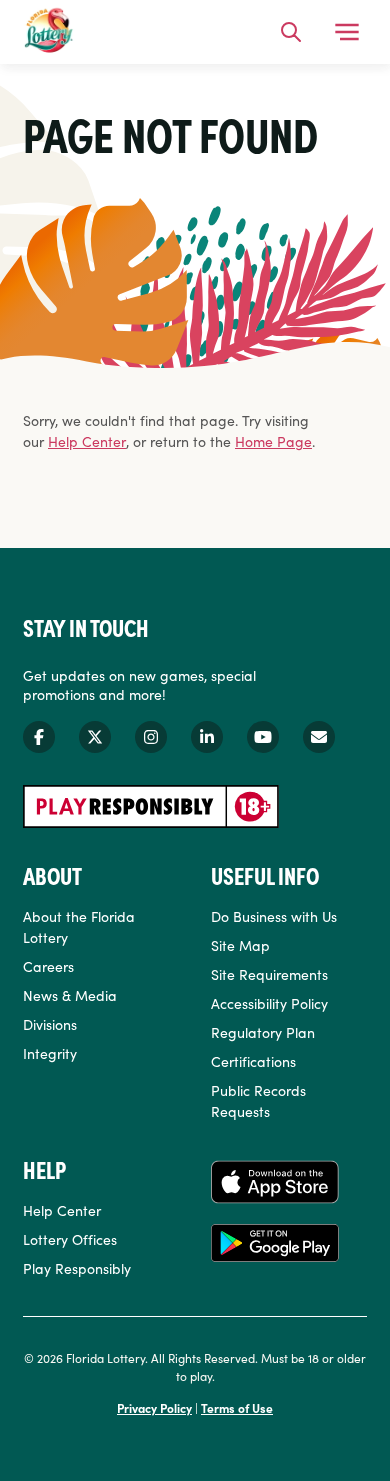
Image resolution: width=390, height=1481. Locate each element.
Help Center (87, 441)
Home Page (273, 441)
